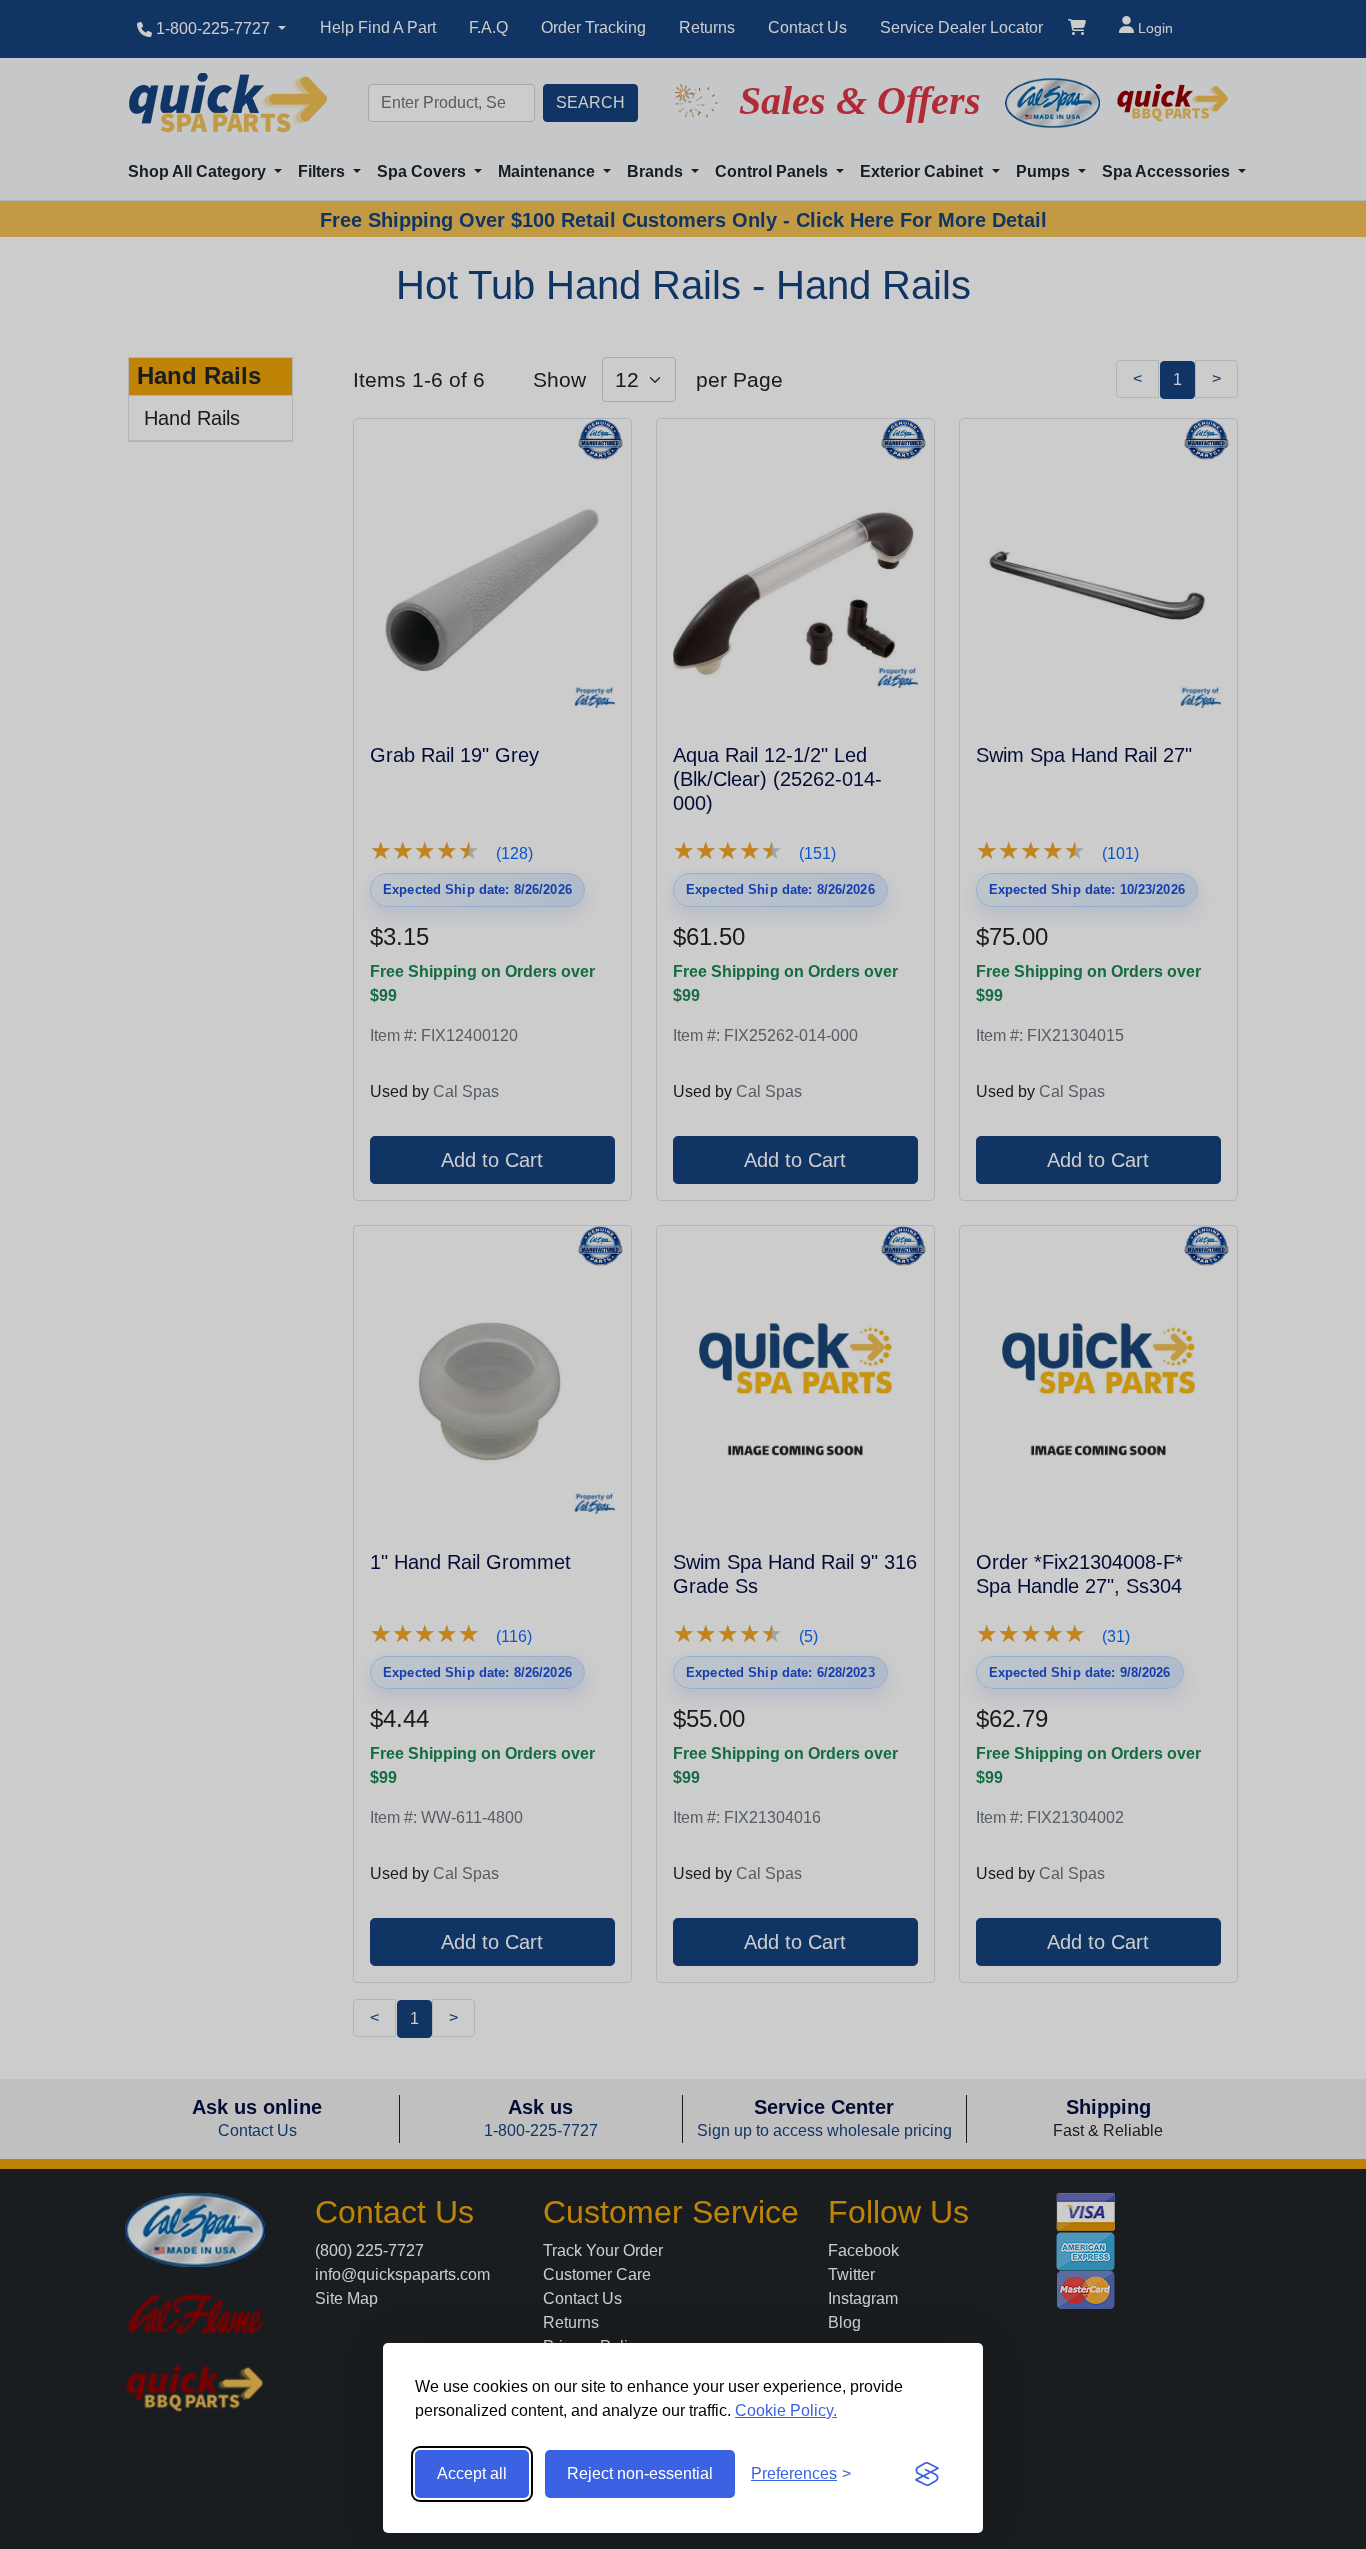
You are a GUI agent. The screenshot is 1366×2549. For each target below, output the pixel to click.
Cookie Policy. (786, 2410)
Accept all (472, 2473)
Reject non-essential (640, 2473)
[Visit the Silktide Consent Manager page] (927, 2474)
